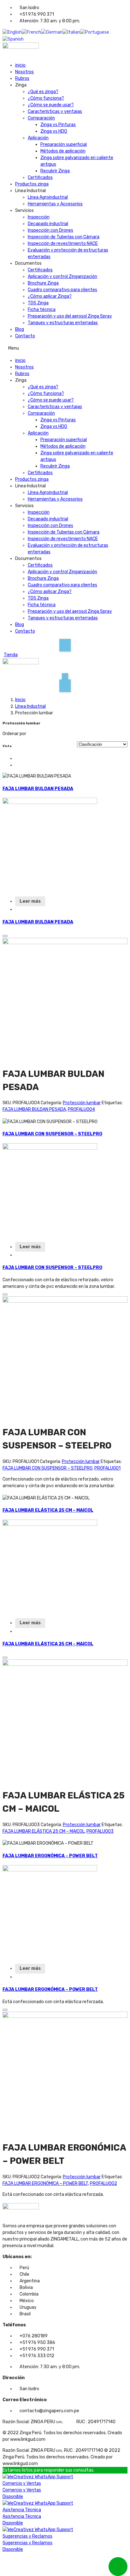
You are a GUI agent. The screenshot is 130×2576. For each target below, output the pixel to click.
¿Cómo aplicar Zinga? (50, 296)
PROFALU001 (107, 1468)
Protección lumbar (82, 1103)
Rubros (22, 78)
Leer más (30, 901)
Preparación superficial (64, 144)
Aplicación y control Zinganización (62, 277)
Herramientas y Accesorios (55, 204)
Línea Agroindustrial (48, 197)
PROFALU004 (81, 1109)
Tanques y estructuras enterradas (63, 323)
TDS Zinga (38, 303)
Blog (20, 329)
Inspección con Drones (50, 230)
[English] (12, 32)
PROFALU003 (100, 1831)
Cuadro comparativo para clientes (62, 290)
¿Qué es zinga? (43, 92)
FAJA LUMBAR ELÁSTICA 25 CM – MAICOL (48, 1510)
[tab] (17, 759)
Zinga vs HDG (54, 131)
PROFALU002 (103, 2183)
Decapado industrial (48, 224)
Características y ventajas (55, 111)
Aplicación (38, 138)
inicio (20, 65)
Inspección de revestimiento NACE (63, 244)
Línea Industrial (30, 706)
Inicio (20, 700)
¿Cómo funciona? (46, 98)
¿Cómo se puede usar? (51, 105)
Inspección (39, 217)
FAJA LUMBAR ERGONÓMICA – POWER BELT (50, 1856)
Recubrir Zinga (55, 171)
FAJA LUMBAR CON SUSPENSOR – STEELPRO (52, 1134)
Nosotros (24, 72)
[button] (65, 348)
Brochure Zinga (43, 283)
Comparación (41, 118)
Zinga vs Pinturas (58, 125)
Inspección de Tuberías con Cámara (64, 237)
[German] (52, 32)
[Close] (5, 936)
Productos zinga (32, 184)
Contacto (25, 336)
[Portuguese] (95, 32)
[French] (31, 32)
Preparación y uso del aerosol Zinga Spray (70, 316)
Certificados (40, 177)
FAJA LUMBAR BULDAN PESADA (38, 789)
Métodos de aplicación (63, 151)
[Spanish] (13, 39)
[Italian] (71, 32)
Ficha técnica (42, 310)
